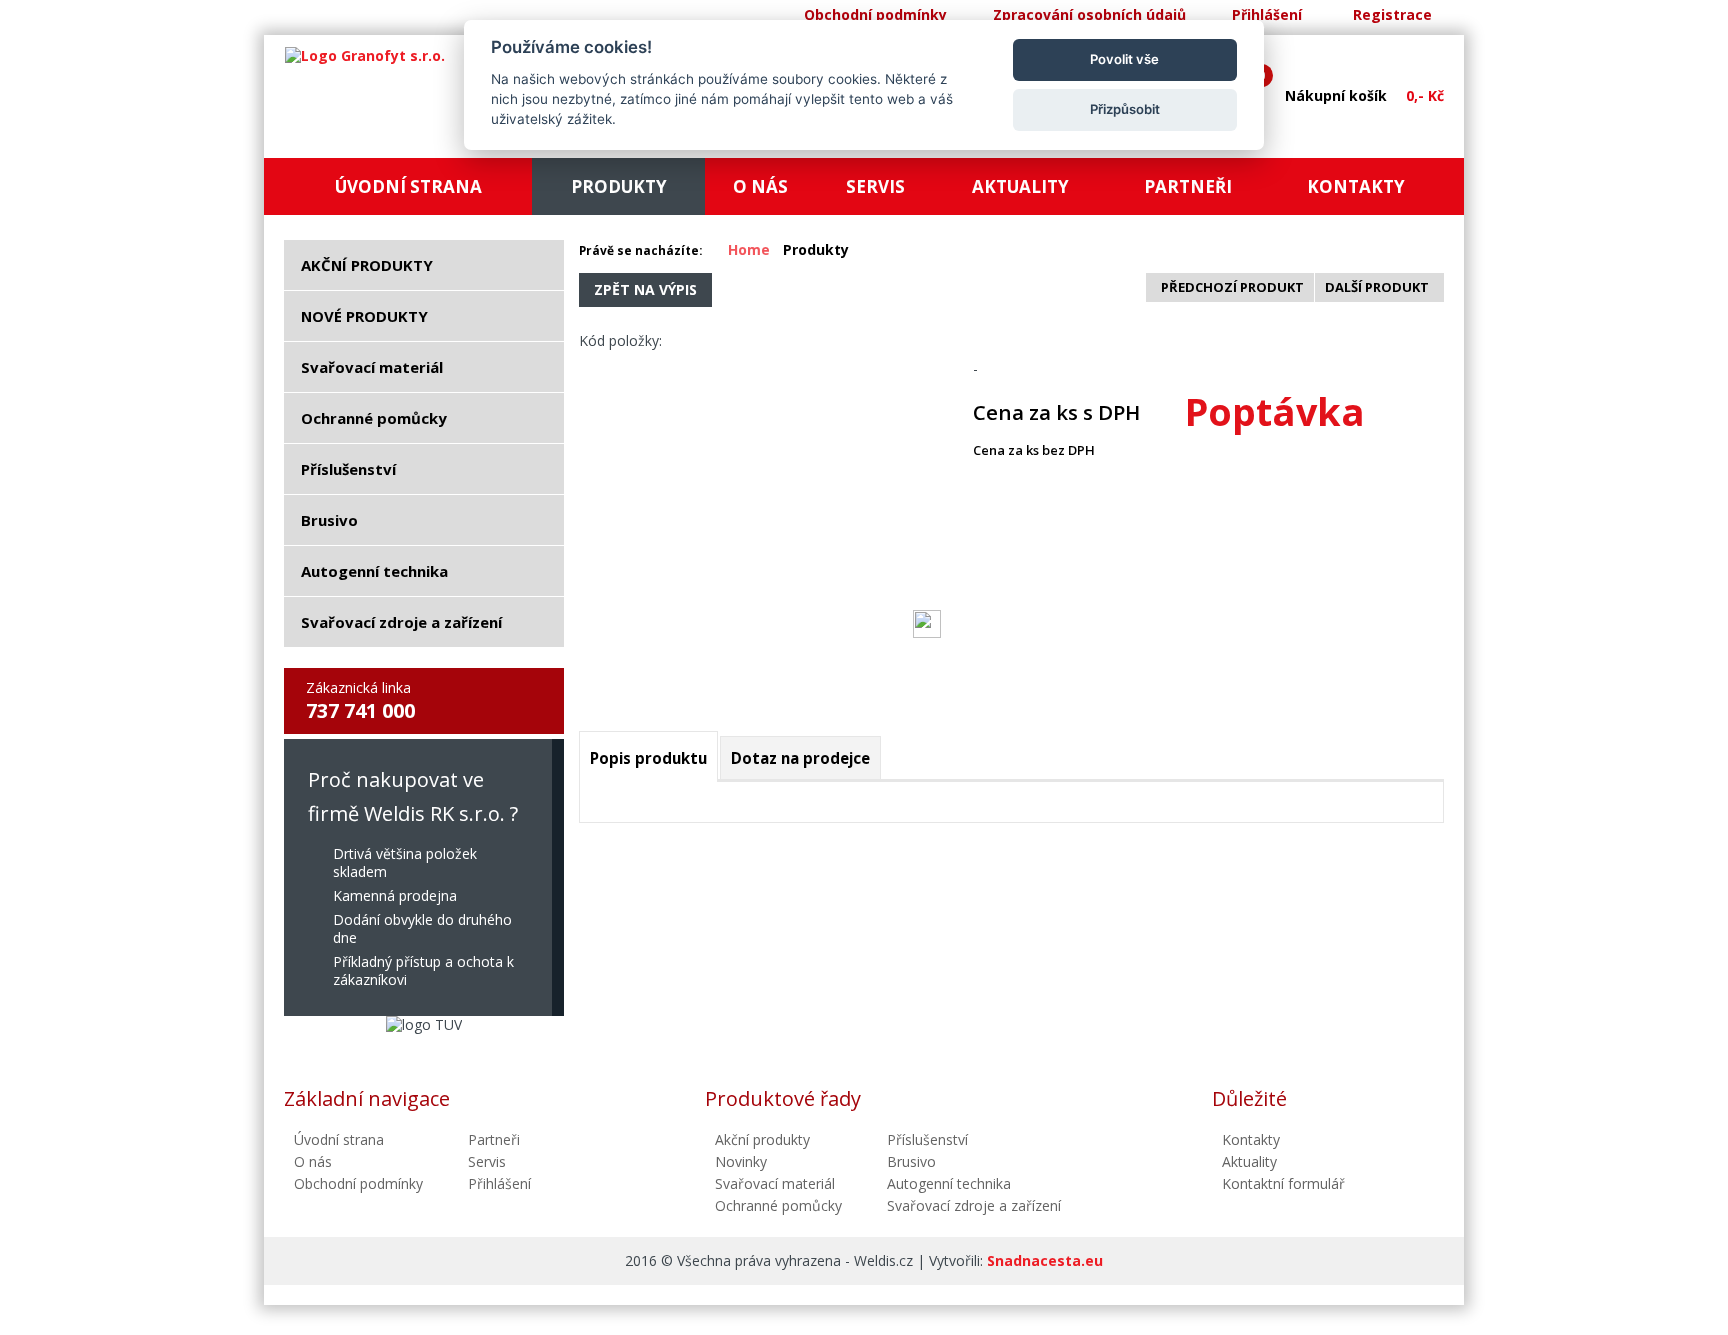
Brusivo (911, 1161)
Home (749, 249)
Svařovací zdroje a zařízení (974, 1205)
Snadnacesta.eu (1045, 1260)
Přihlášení (1267, 14)
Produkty (816, 249)
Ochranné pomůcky (778, 1205)
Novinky (741, 1161)
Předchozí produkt (1232, 287)
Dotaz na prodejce (800, 758)
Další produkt (1377, 287)
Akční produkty (762, 1139)
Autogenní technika (949, 1183)
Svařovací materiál (775, 1183)
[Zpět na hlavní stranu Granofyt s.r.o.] (365, 56)
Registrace (1392, 14)
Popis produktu (648, 758)
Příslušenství (927, 1139)
